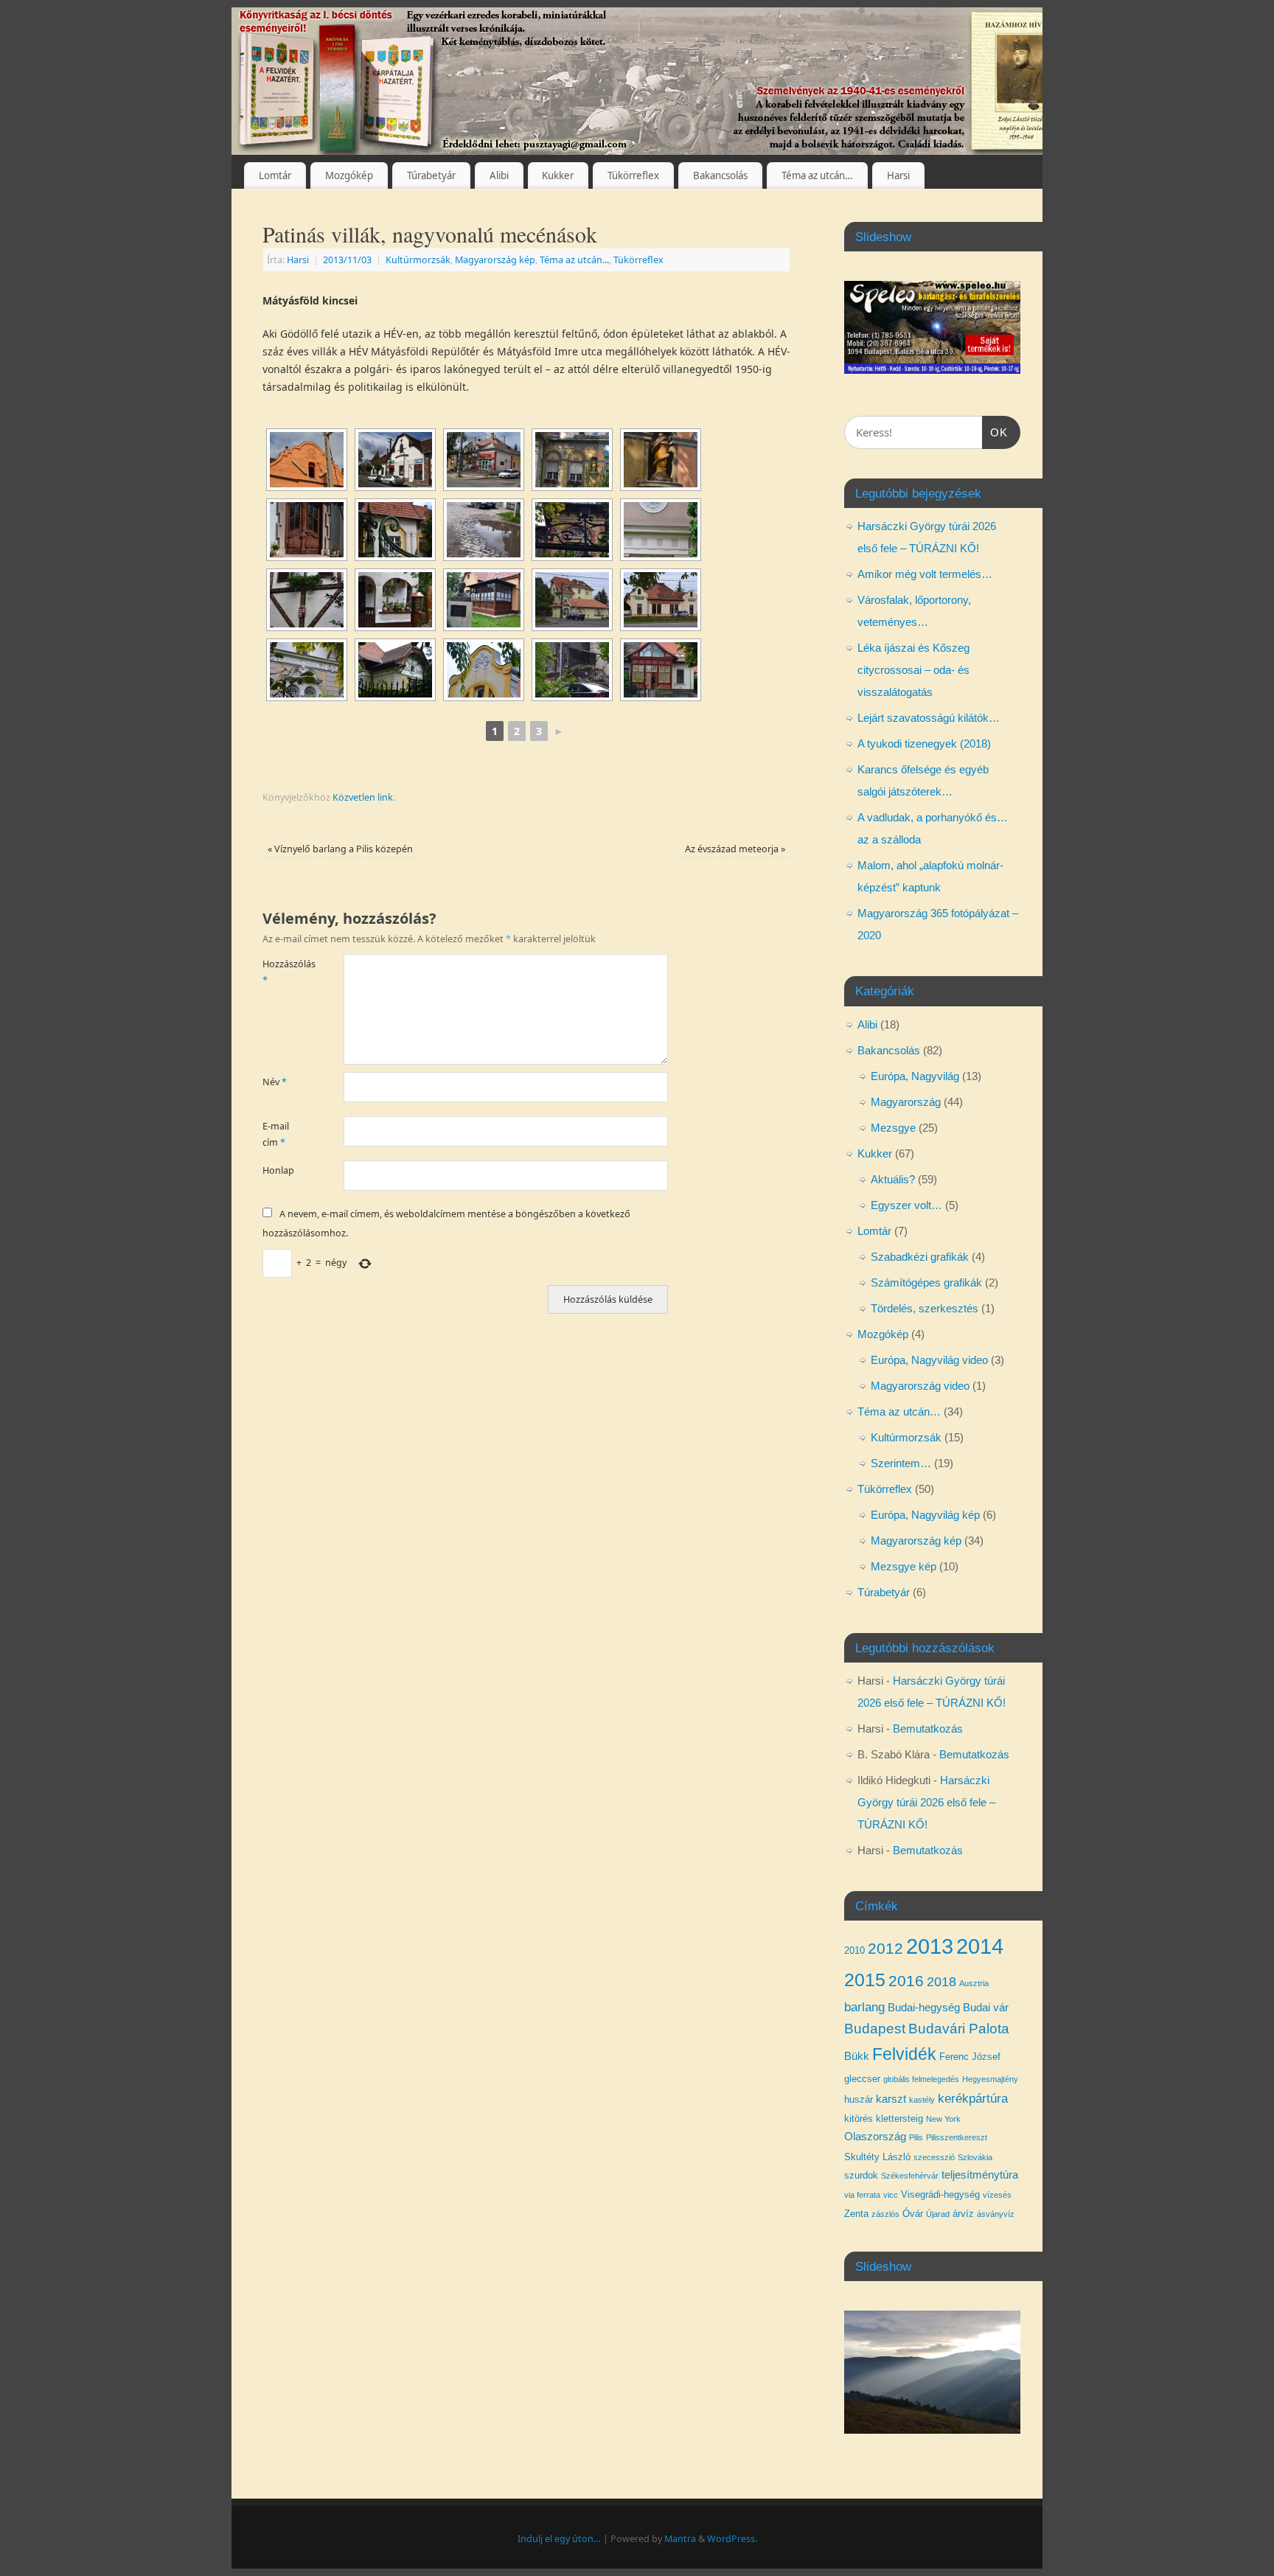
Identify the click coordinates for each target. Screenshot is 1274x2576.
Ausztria (974, 1983)
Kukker (558, 175)
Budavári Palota (959, 2029)
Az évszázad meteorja (735, 849)
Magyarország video (920, 1386)
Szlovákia (975, 2157)
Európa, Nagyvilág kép (925, 1515)
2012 (885, 1948)
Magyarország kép (495, 260)
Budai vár (986, 2008)
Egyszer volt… (906, 1205)
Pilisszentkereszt (957, 2137)
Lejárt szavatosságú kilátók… (929, 718)
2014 (980, 1946)
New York (943, 2119)
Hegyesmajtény (990, 2079)
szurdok (861, 2175)
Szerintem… (901, 1463)
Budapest (875, 2029)
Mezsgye (893, 1128)
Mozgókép (349, 175)
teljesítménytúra (980, 2175)
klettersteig (899, 2119)
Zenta (856, 2214)
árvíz (963, 2214)
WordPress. (732, 2539)
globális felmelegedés (921, 2079)
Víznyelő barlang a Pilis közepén (340, 849)
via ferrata (862, 2195)
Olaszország (875, 2137)
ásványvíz (996, 2214)
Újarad (938, 2214)
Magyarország (906, 1102)
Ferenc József (970, 2057)
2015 (865, 1980)
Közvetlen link (363, 797)
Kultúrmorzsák (418, 260)
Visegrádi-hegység (940, 2194)
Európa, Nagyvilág (915, 1076)
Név (275, 1082)
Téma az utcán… (817, 175)
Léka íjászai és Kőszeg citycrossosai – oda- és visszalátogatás (913, 670)
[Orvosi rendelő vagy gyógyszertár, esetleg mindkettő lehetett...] (572, 460)
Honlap (278, 1170)
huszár (859, 2099)
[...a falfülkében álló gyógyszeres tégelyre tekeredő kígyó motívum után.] (661, 460)
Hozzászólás (283, 972)
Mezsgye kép (904, 1566)
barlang (864, 2007)
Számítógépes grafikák (926, 1282)
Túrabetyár (431, 175)
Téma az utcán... (574, 260)
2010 (854, 1950)
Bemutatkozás (928, 1729)
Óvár (913, 2214)
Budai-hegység (924, 2008)
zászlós (885, 2214)
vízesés (997, 2195)
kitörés (859, 2119)
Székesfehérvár (910, 2176)
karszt (891, 2099)
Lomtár (275, 175)
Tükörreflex (633, 175)
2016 (906, 1981)
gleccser (862, 2079)
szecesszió (934, 2157)
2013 (930, 1946)
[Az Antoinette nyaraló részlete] (395, 670)
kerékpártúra (973, 2098)
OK (995, 432)
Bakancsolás (720, 175)
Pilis (916, 2137)
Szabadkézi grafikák (920, 1257)
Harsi (898, 175)
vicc (891, 2195)
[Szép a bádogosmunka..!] (484, 670)
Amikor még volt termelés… (925, 574)
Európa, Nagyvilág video (929, 1360)
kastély (922, 2100)
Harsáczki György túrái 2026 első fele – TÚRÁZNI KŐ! (926, 1802)
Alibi (499, 175)
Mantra (680, 2539)
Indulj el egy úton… (559, 2539)
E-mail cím (276, 1134)
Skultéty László (877, 2157)
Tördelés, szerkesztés (925, 1308)
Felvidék (904, 2054)
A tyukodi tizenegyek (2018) (924, 744)
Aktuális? (893, 1179)
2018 (941, 1982)
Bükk (857, 2056)
